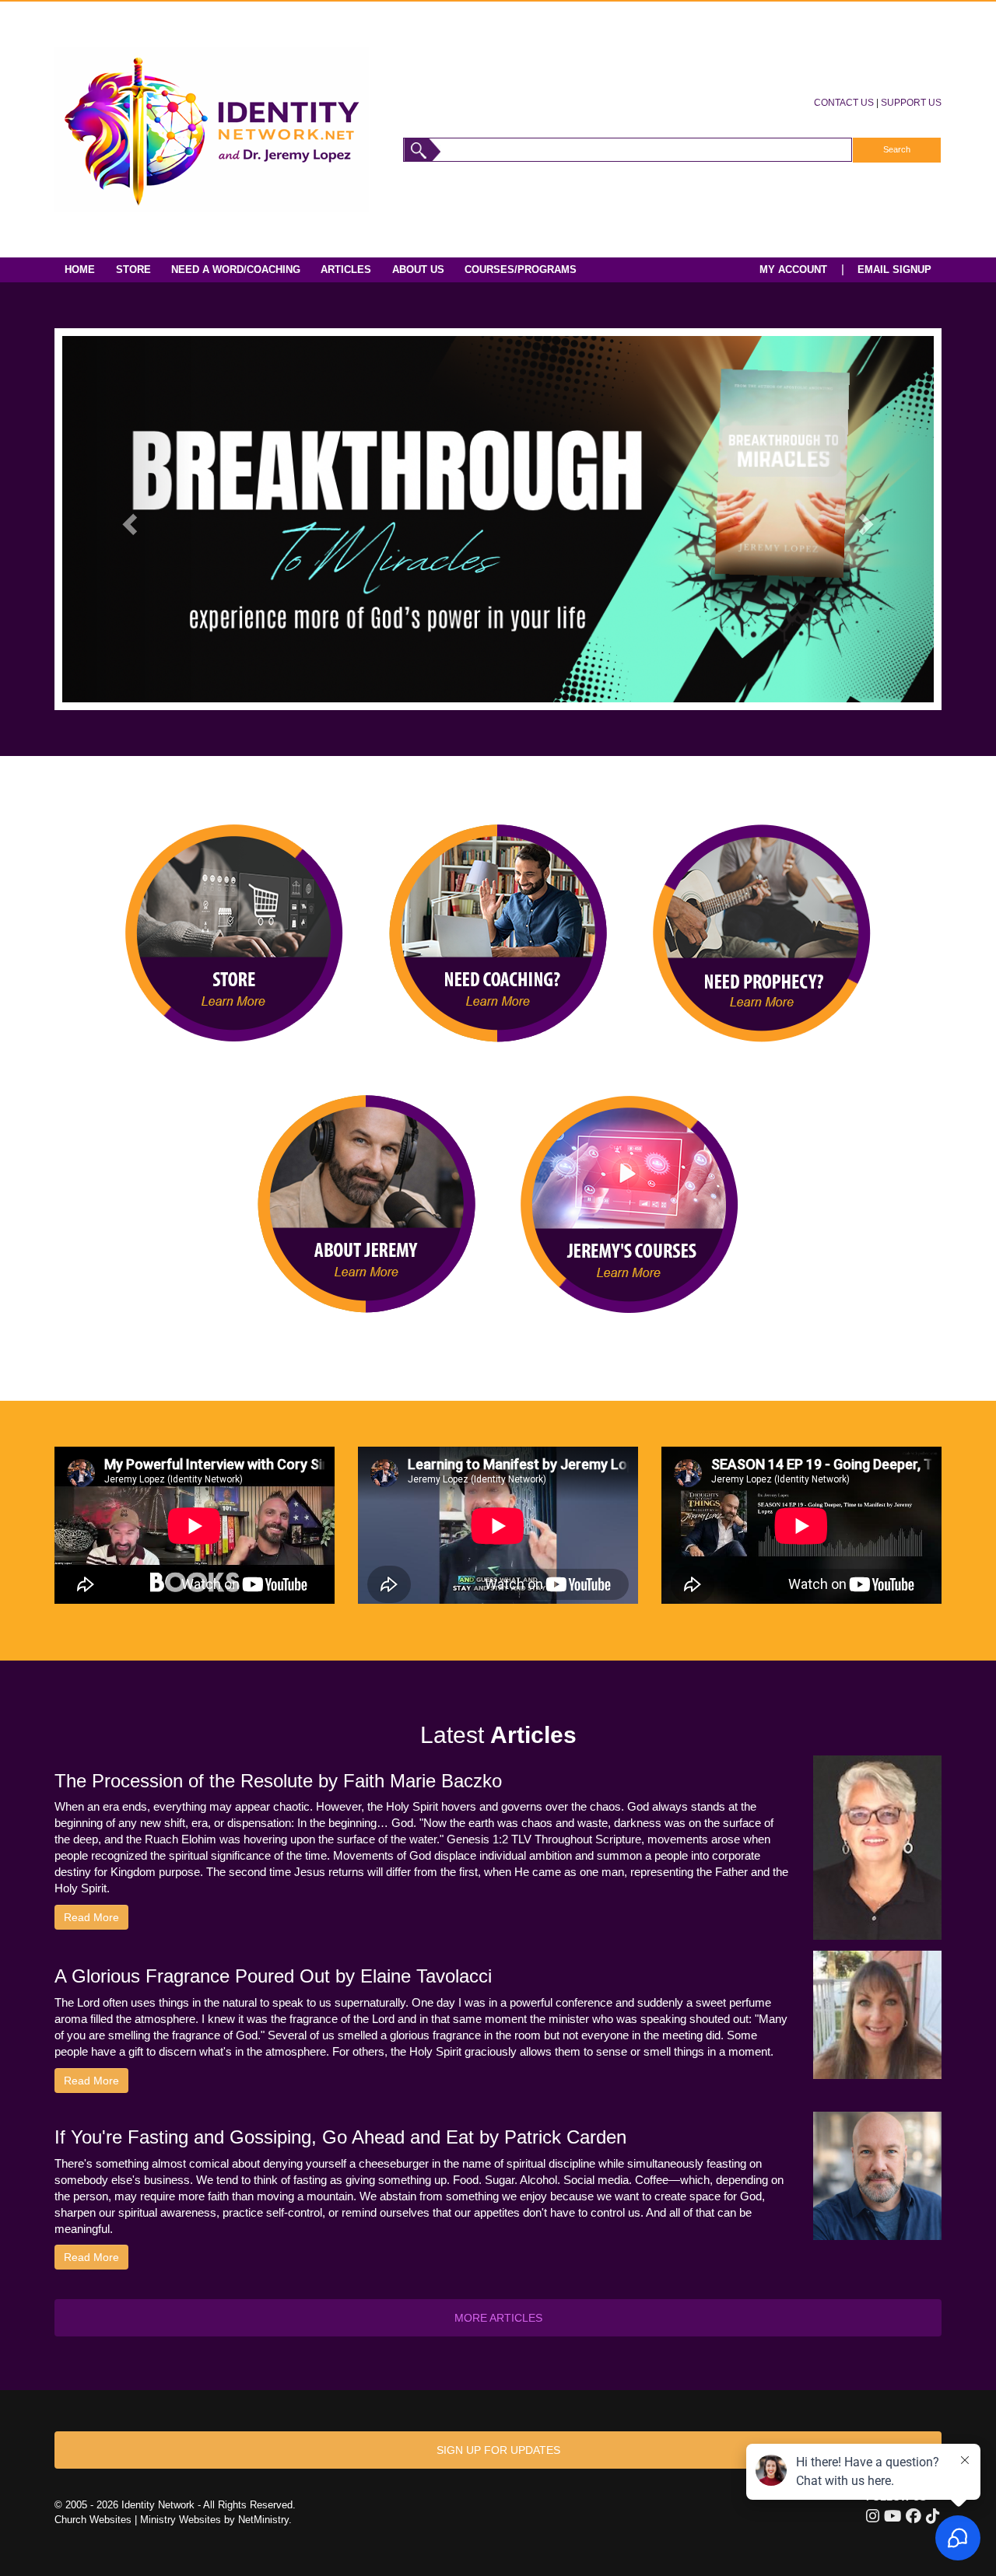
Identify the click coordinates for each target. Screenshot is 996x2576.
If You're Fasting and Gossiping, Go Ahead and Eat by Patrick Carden (340, 2137)
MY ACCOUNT (793, 269)
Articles (346, 269)
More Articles (498, 2318)
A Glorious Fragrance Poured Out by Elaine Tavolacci (273, 1976)
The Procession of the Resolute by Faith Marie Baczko (278, 1781)
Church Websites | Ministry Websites (139, 2520)
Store (133, 269)
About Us (418, 269)
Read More (91, 1917)
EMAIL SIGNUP (894, 269)
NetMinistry (263, 2520)
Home (80, 269)
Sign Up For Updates (498, 2450)
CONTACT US (844, 102)
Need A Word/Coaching (236, 269)
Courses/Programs (521, 269)
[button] (128, 519)
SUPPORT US (911, 102)
